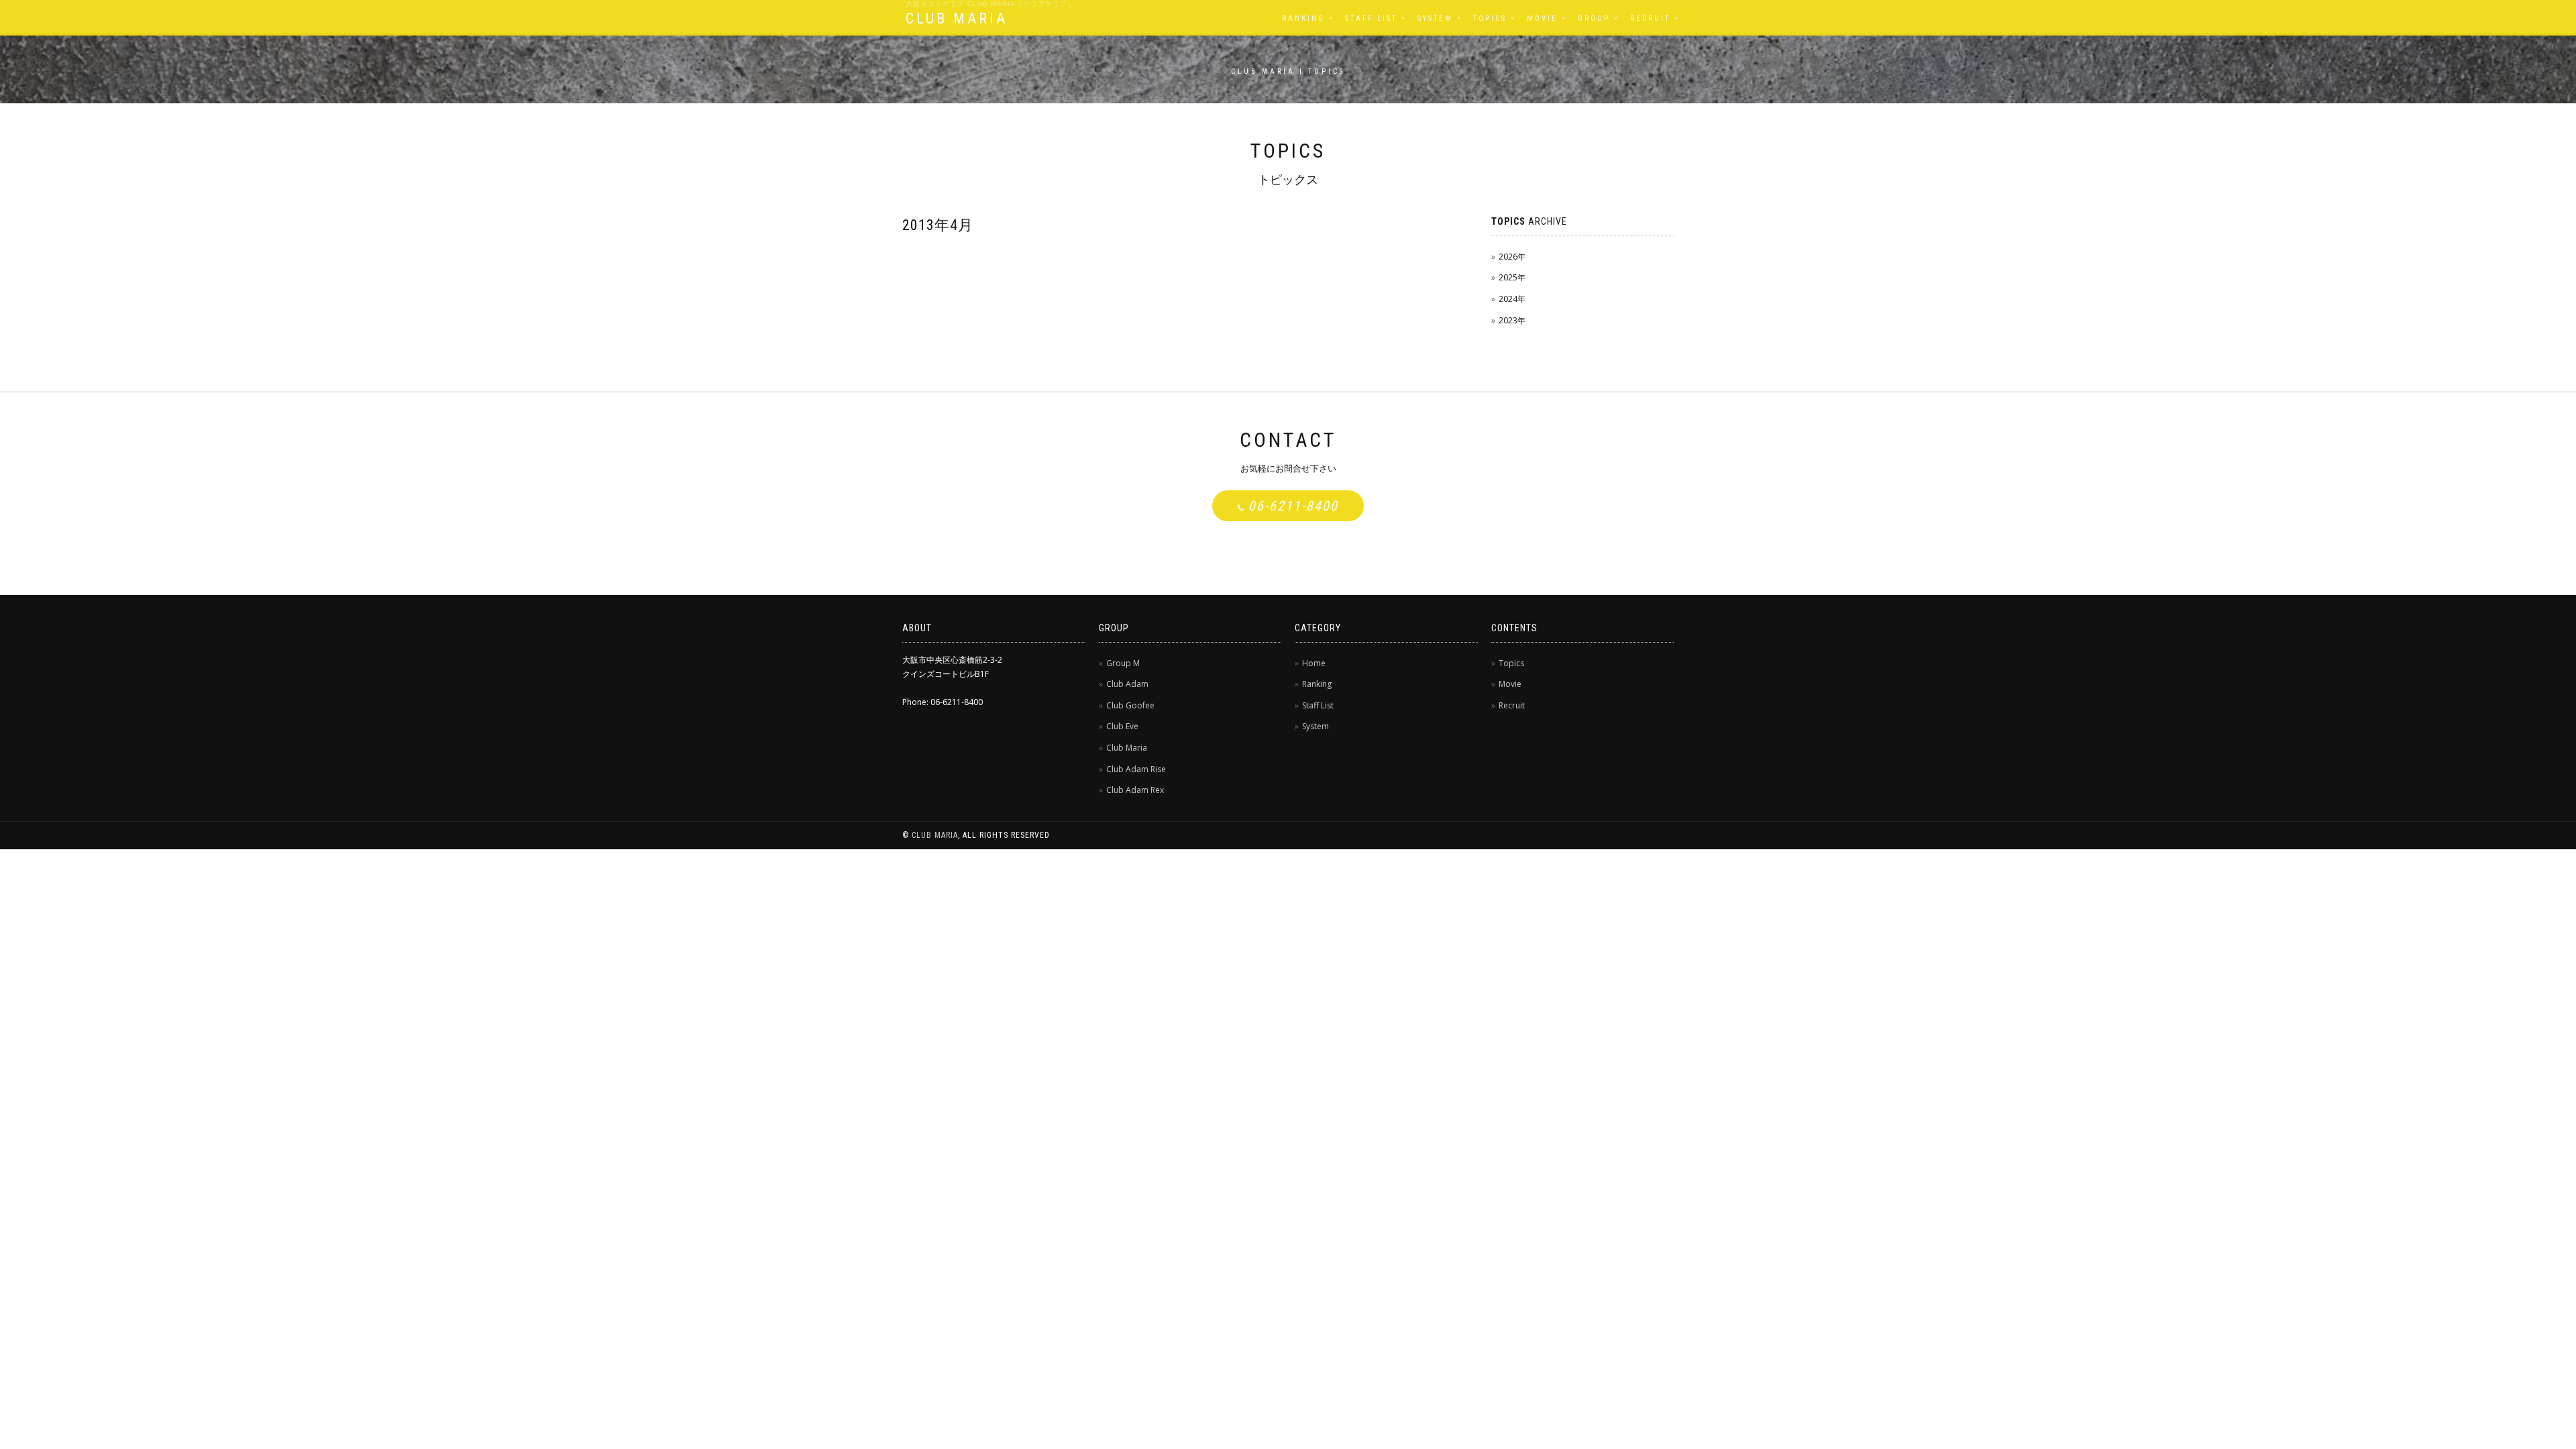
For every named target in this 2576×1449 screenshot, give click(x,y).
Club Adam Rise (1136, 769)
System (1435, 18)
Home (1314, 663)
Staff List (1371, 18)
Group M (1123, 663)
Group (1594, 18)
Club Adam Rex (1135, 790)
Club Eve (1122, 726)
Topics (1490, 18)
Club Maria (1127, 748)
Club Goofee (1130, 705)
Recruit (1650, 18)
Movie (1542, 18)
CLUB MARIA (957, 18)
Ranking (1303, 18)
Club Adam (1127, 684)
